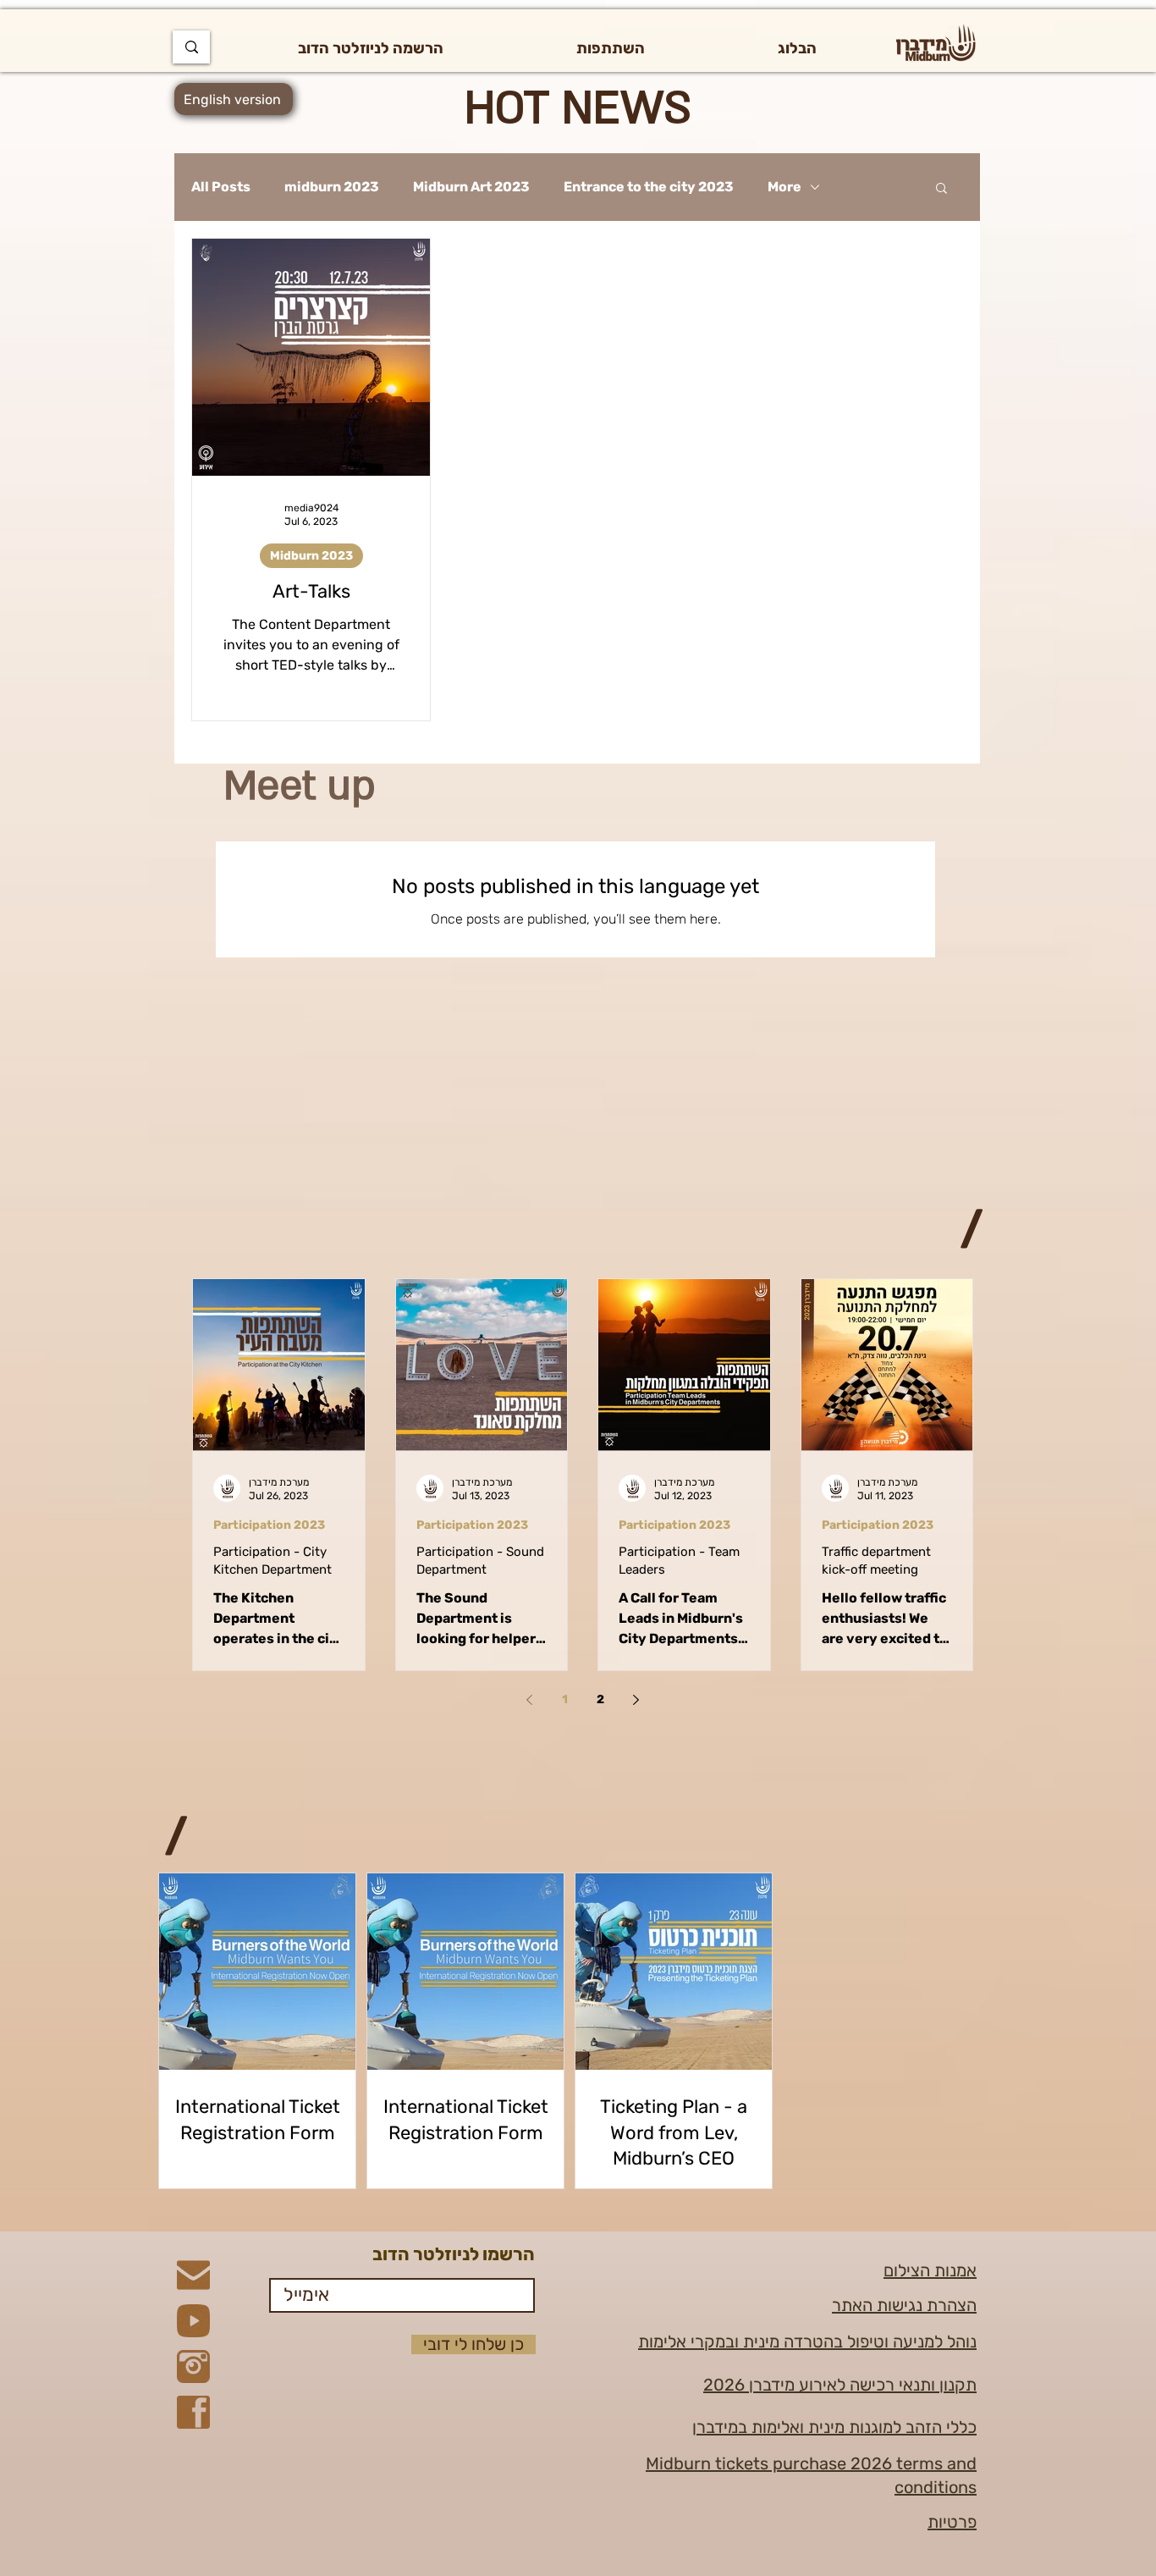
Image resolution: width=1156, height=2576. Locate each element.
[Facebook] (193, 2412)
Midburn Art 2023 (471, 187)
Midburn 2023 (311, 556)
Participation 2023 (269, 1525)
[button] (610, 48)
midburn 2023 (332, 187)
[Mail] (193, 2275)
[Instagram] (193, 2366)
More (784, 187)
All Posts (221, 187)
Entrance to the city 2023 (649, 187)
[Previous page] (530, 1700)
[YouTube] (193, 2321)
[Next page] (636, 1700)
